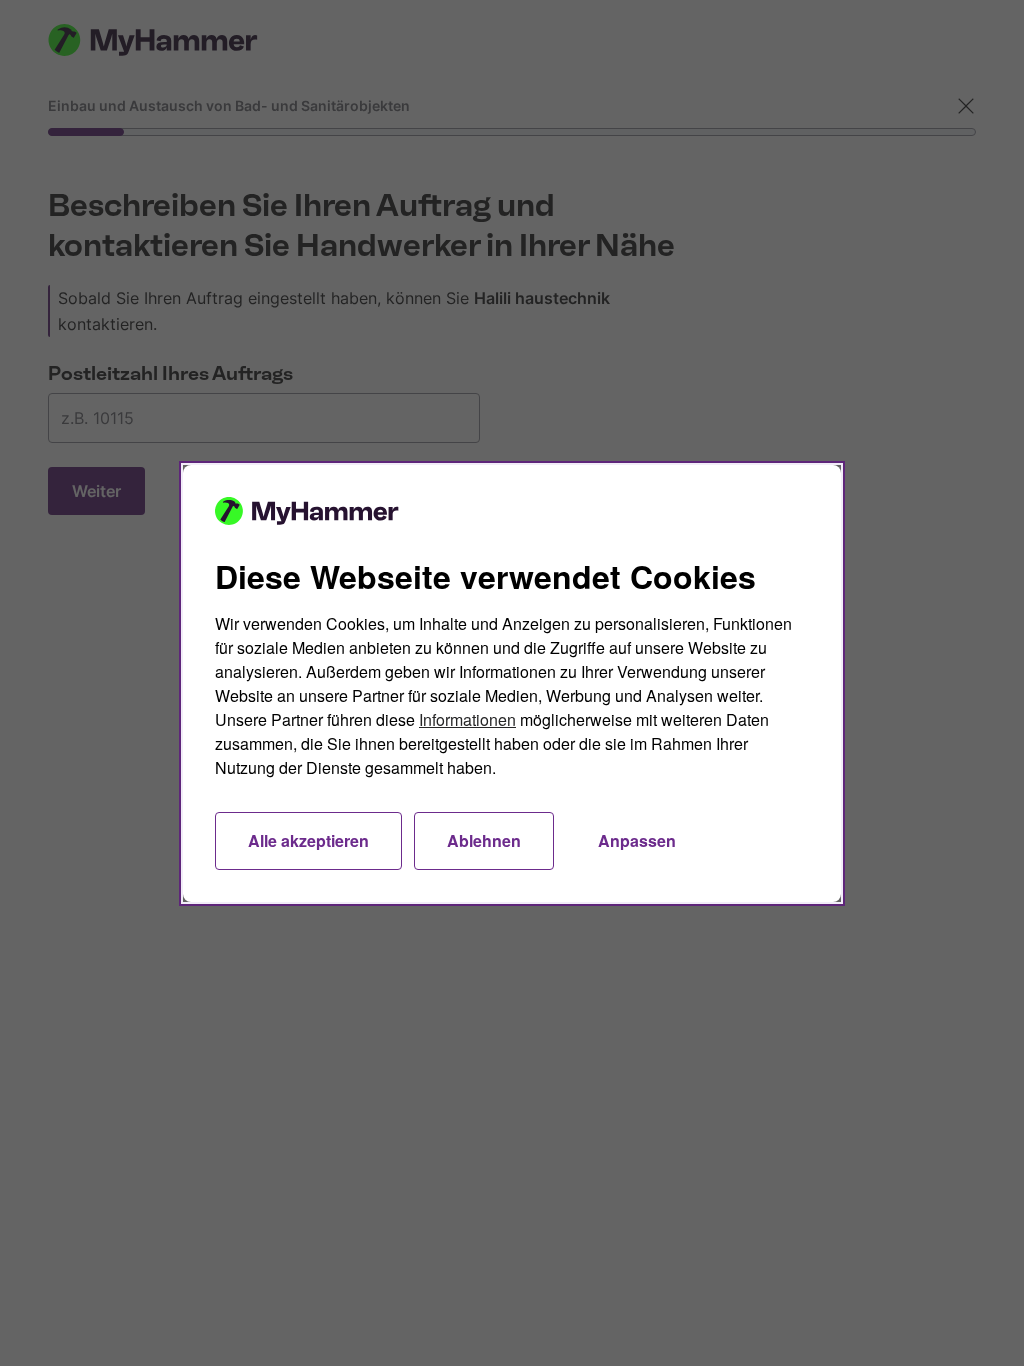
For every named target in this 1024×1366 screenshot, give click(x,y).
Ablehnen (484, 840)
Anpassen (637, 840)
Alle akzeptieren (308, 840)
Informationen (467, 719)
